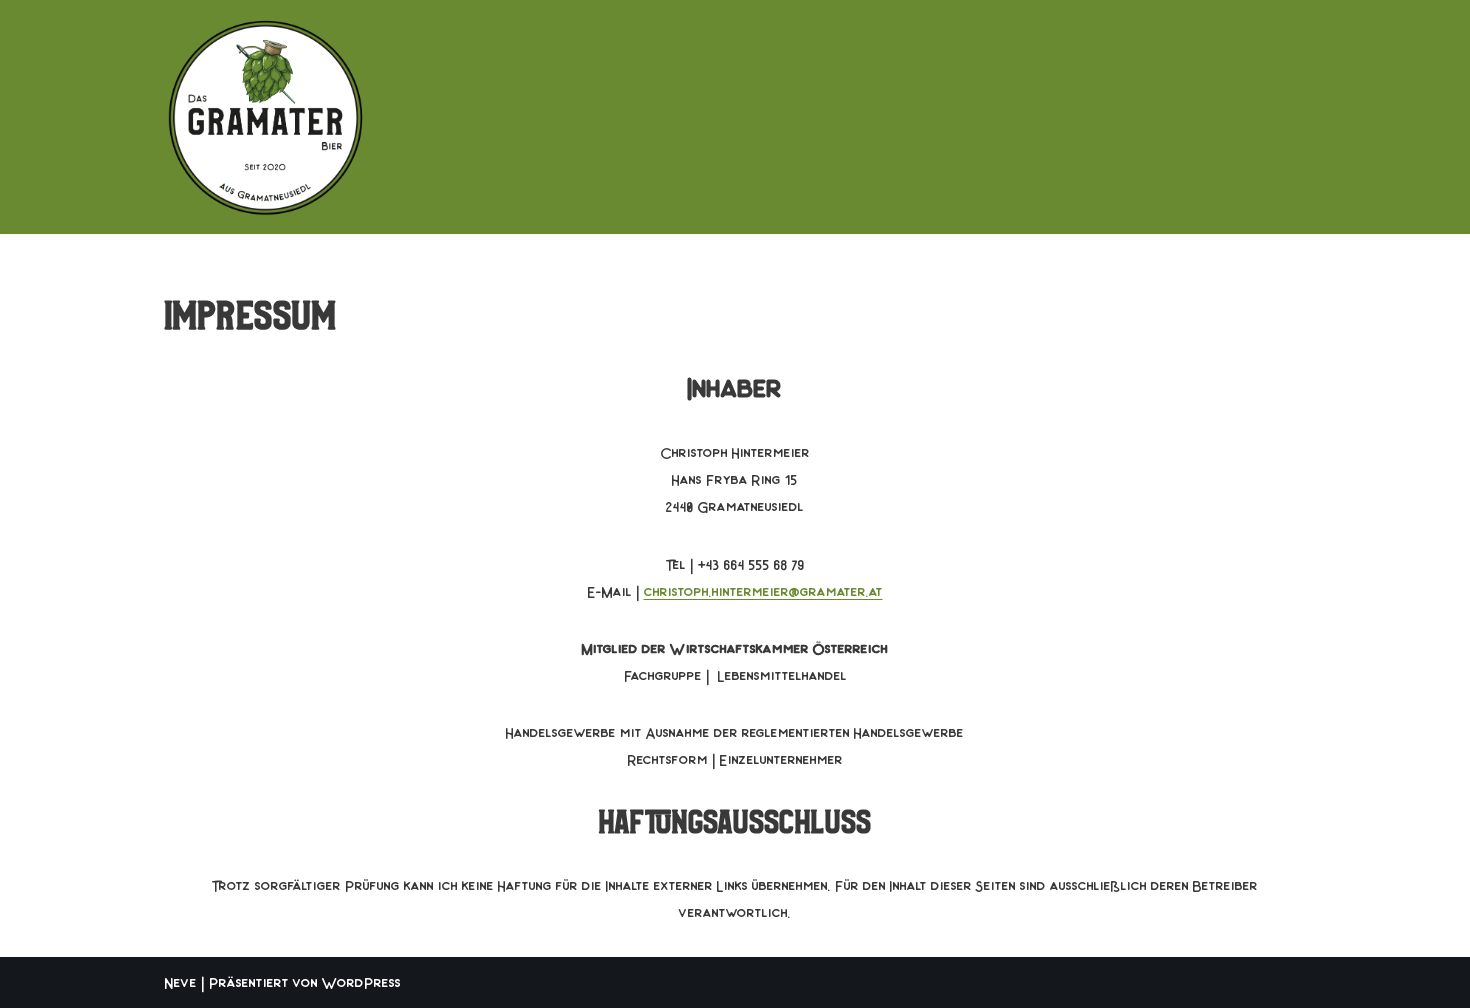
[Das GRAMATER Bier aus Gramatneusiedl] (265, 117)
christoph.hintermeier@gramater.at (763, 591)
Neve (181, 982)
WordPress (361, 982)
